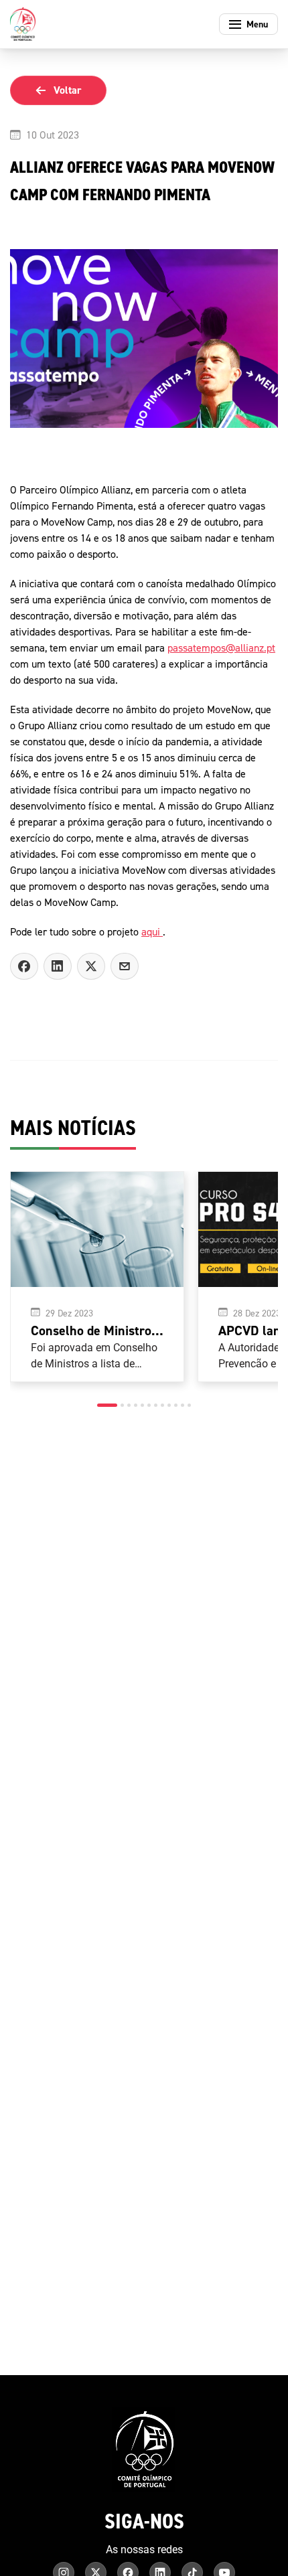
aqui (152, 931)
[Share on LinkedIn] (58, 966)
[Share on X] (91, 966)
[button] (107, 1405)
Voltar (68, 90)
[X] (125, 966)
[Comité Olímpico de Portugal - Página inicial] (23, 24)
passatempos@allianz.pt (221, 648)
